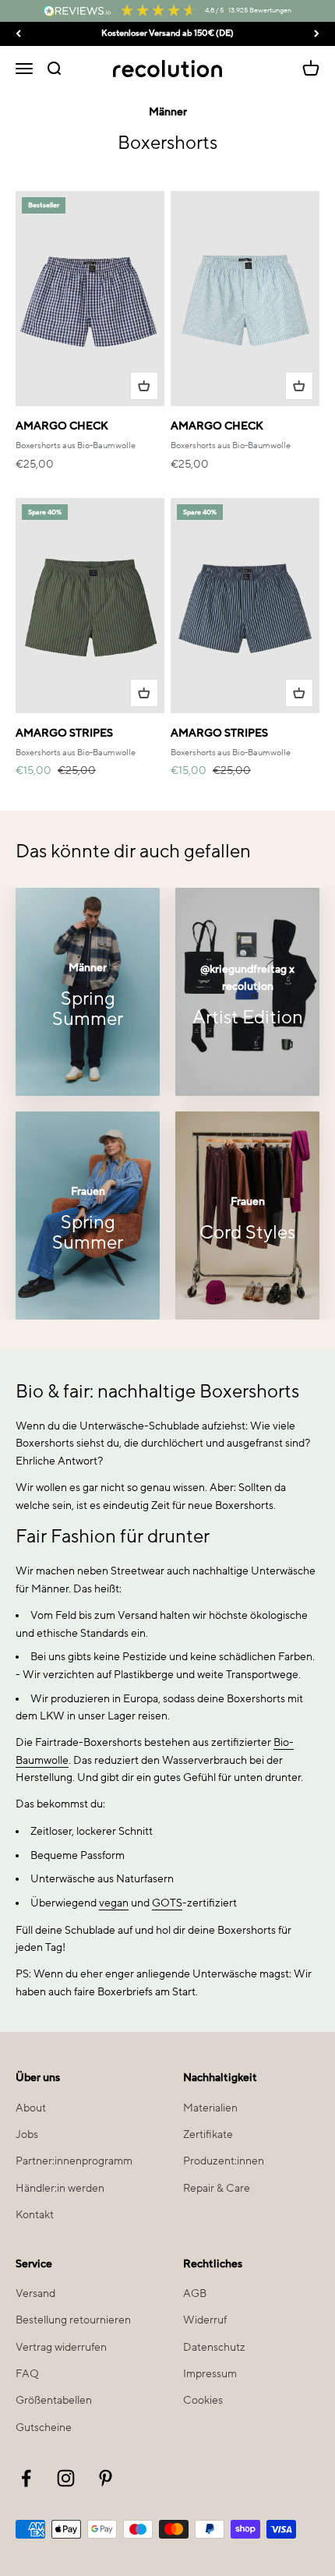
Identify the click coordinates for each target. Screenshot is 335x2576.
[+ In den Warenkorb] (144, 386)
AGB (195, 2294)
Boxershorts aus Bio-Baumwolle (76, 446)
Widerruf (205, 2320)
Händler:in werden (60, 2189)
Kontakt (35, 2215)
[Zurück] (18, 34)
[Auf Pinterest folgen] (106, 2478)
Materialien (210, 2108)
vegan (114, 1903)
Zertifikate (208, 2135)
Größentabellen (54, 2401)
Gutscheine (44, 2428)
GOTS (167, 1903)
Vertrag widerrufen (61, 2348)
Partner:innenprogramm (74, 2161)
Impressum (210, 2374)
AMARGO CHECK (62, 426)
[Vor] (317, 34)
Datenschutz (214, 2348)
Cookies (203, 2401)
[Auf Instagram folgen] (66, 2478)
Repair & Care (217, 2189)
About (31, 2108)
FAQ (27, 2374)
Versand (35, 2294)
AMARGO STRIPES (64, 733)
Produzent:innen (224, 2161)
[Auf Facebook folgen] (26, 2478)
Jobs (27, 2135)
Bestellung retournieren (73, 2320)
